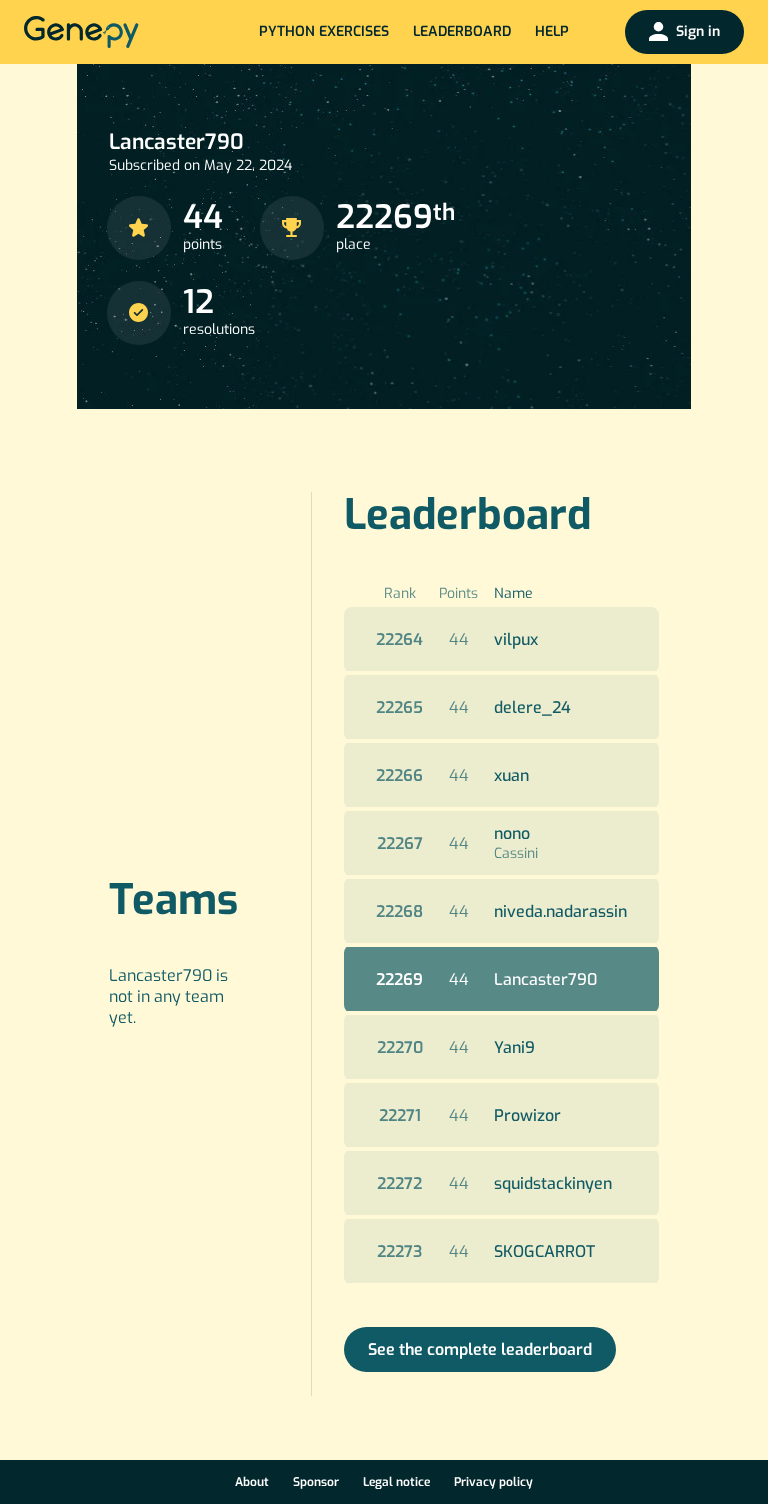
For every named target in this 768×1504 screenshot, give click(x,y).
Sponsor (316, 1482)
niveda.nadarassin (560, 911)
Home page (81, 32)
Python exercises (324, 31)
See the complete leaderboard (480, 1349)
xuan (511, 775)
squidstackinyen (553, 1183)
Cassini (516, 853)
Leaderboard (462, 31)
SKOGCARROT (544, 1251)
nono (512, 833)
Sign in (698, 31)
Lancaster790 (545, 979)
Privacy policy (493, 1482)
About (252, 1482)
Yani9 (514, 1047)
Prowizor (527, 1115)
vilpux (516, 639)
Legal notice (396, 1482)
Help (552, 31)
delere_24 (532, 707)
